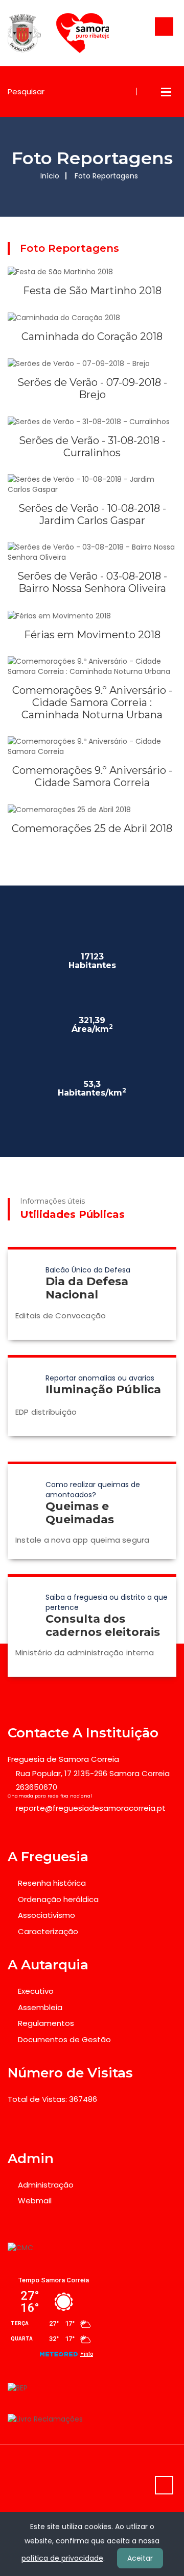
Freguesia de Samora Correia (63, 1759)
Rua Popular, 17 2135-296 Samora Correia (93, 1773)
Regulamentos (46, 2023)
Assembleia (40, 2007)
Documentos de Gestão (64, 2039)
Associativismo (47, 1915)
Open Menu (166, 92)
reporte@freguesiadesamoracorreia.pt (91, 1808)
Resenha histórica (52, 1883)
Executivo (36, 1991)
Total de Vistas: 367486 (52, 2099)
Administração (46, 2185)
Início (50, 176)
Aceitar (140, 2558)
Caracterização (48, 1931)
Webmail (35, 2201)
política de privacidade (62, 2558)
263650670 (37, 1787)
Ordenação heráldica (58, 1899)
